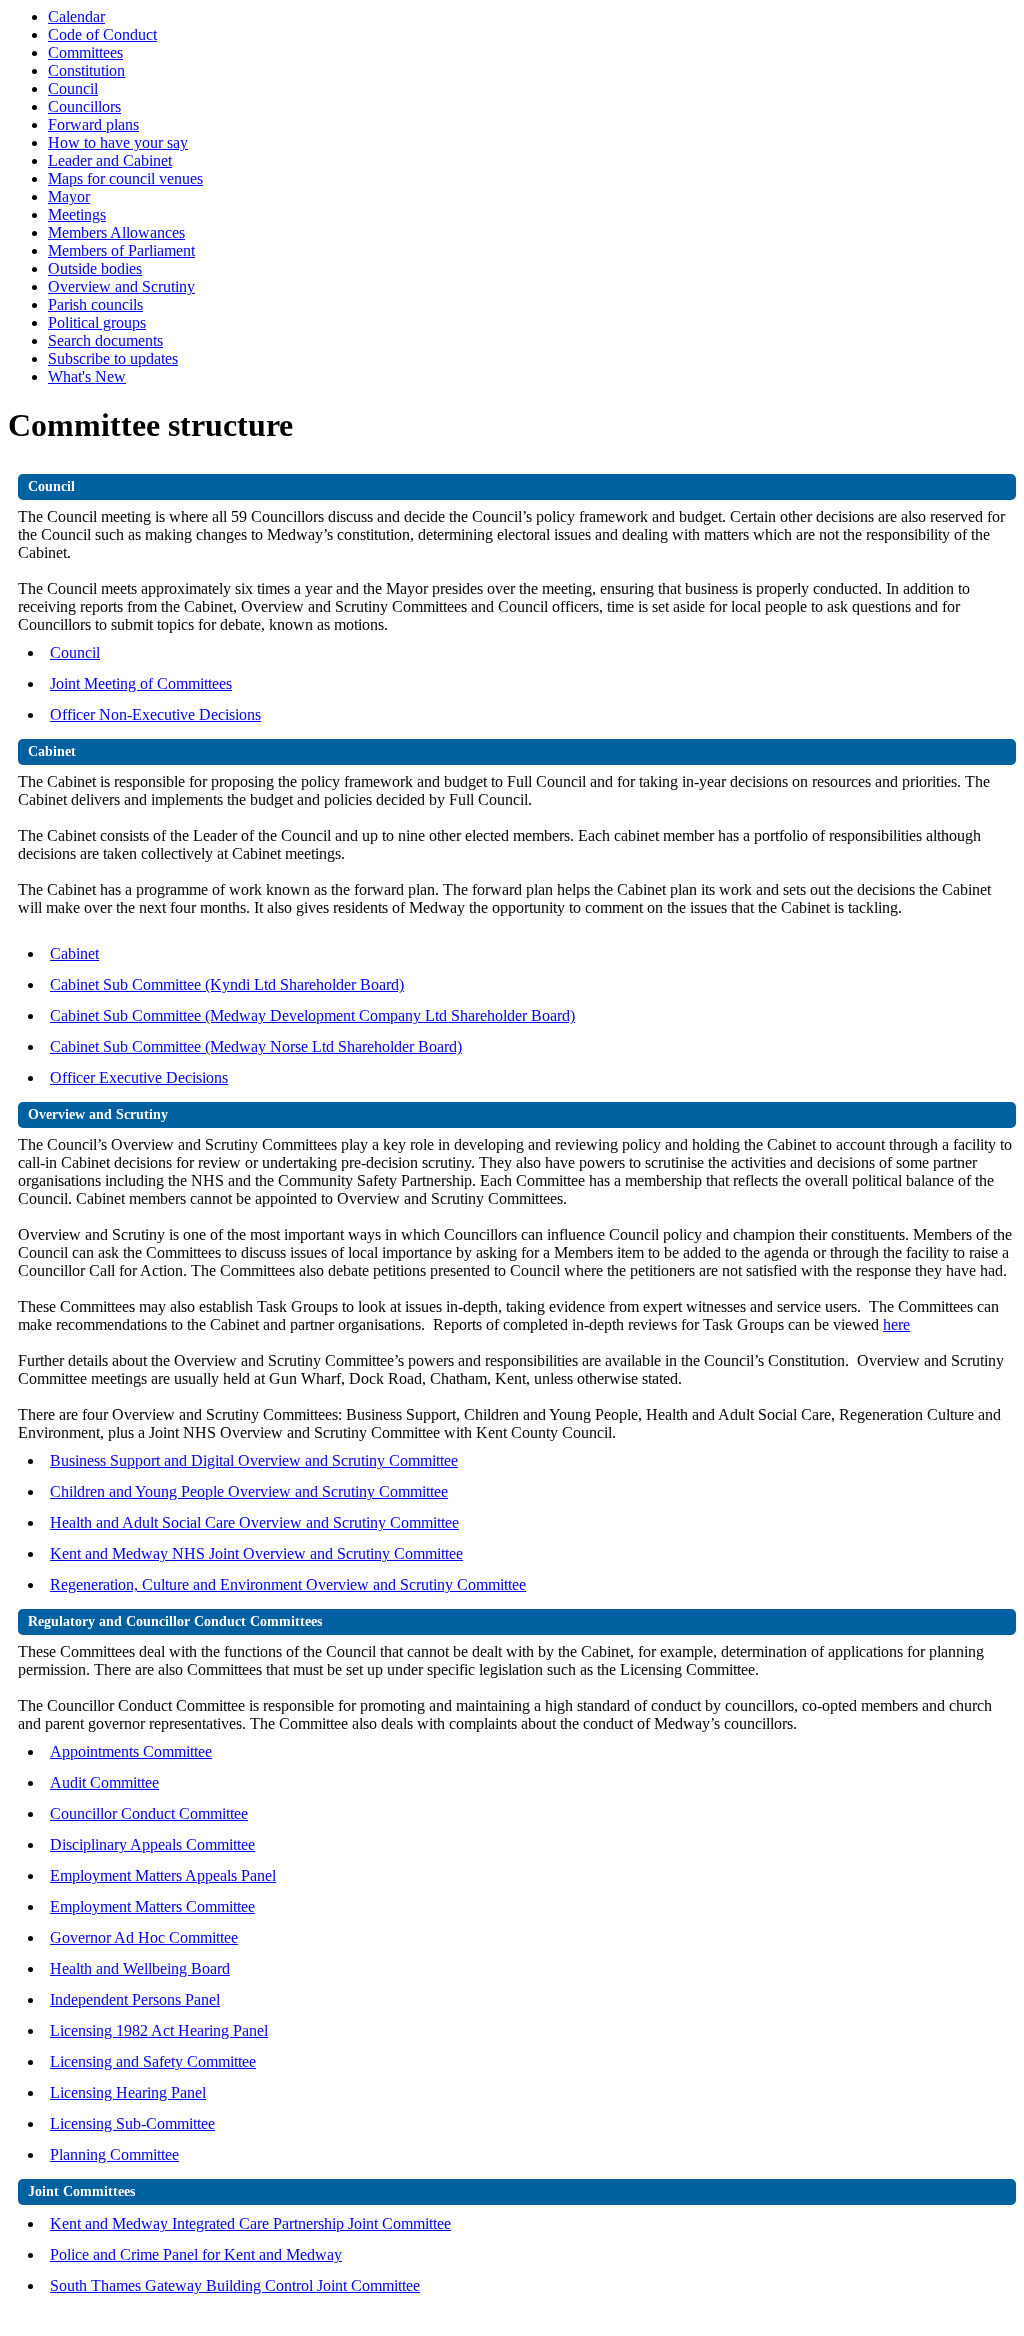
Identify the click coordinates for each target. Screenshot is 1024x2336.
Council (73, 88)
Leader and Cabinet (110, 160)
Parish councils (95, 304)
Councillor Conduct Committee (149, 1813)
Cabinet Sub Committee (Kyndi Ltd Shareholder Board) (227, 984)
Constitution (86, 70)
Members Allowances (116, 232)
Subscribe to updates (113, 358)
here (896, 1324)
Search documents (105, 340)
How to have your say (118, 142)
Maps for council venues (125, 178)
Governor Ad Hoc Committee (144, 1937)
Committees (85, 52)
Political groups (97, 322)
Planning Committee (114, 2154)
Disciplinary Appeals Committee (152, 1844)
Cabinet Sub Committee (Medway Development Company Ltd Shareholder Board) (312, 1015)
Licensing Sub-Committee (132, 2123)
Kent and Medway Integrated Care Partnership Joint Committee (250, 2223)
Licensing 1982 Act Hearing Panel (159, 2030)
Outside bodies (95, 268)
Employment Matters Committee (152, 1906)
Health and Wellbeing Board (140, 1968)
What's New (87, 376)
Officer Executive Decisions (139, 1077)
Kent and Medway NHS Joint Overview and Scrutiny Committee (256, 1553)
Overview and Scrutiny (121, 286)
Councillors (84, 106)
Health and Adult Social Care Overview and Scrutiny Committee (254, 1522)
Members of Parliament (121, 250)
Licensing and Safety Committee (153, 2061)
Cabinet (74, 953)
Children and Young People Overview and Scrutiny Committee (249, 1491)
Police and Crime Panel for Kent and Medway (196, 2254)
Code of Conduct (102, 34)
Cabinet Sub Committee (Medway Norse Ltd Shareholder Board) (256, 1046)
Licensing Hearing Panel (128, 2092)
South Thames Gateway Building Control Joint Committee (235, 2285)
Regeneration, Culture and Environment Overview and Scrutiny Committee (288, 1584)
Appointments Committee (131, 1751)
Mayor (69, 196)
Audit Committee (104, 1782)
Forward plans (93, 124)
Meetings (77, 214)
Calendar (76, 16)
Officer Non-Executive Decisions (155, 714)
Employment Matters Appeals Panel (163, 1875)
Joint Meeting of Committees (141, 683)
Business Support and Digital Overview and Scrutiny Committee (254, 1460)
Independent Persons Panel (135, 1999)
